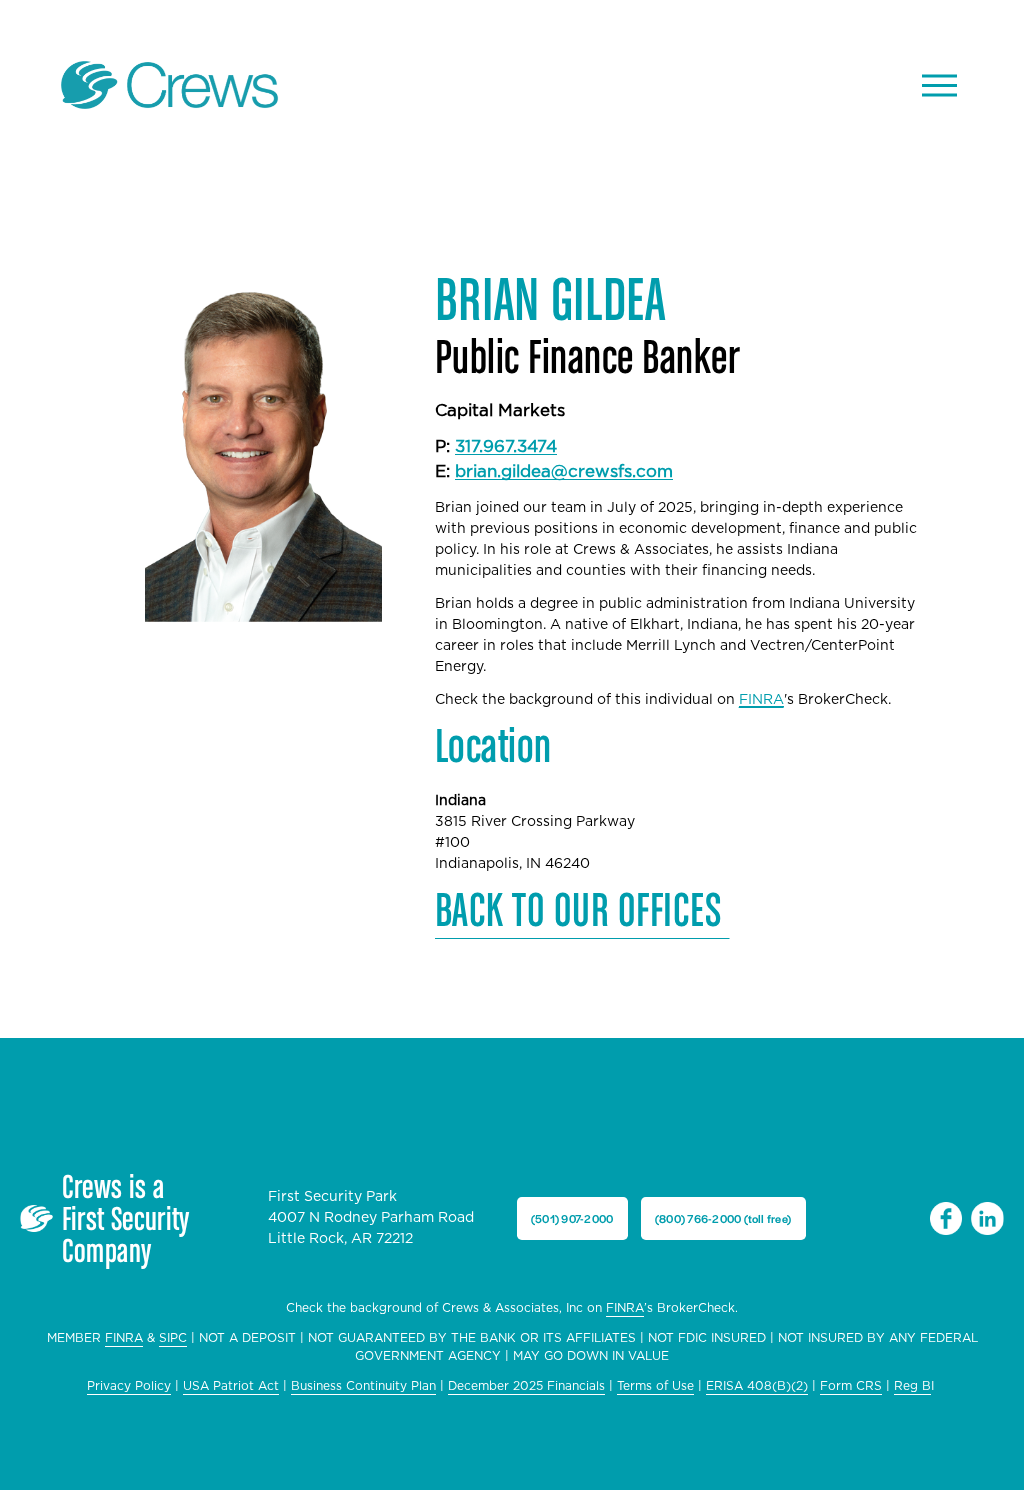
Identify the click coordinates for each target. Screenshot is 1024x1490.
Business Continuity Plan (363, 1386)
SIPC (173, 1338)
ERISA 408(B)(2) (757, 1386)
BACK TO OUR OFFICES (582, 908)
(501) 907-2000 (572, 1218)
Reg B (912, 1386)
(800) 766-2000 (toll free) (723, 1218)
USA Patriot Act (231, 1386)
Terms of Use (655, 1386)
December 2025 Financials (526, 1386)
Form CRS (851, 1386)
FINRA (625, 1308)
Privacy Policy (129, 1386)
